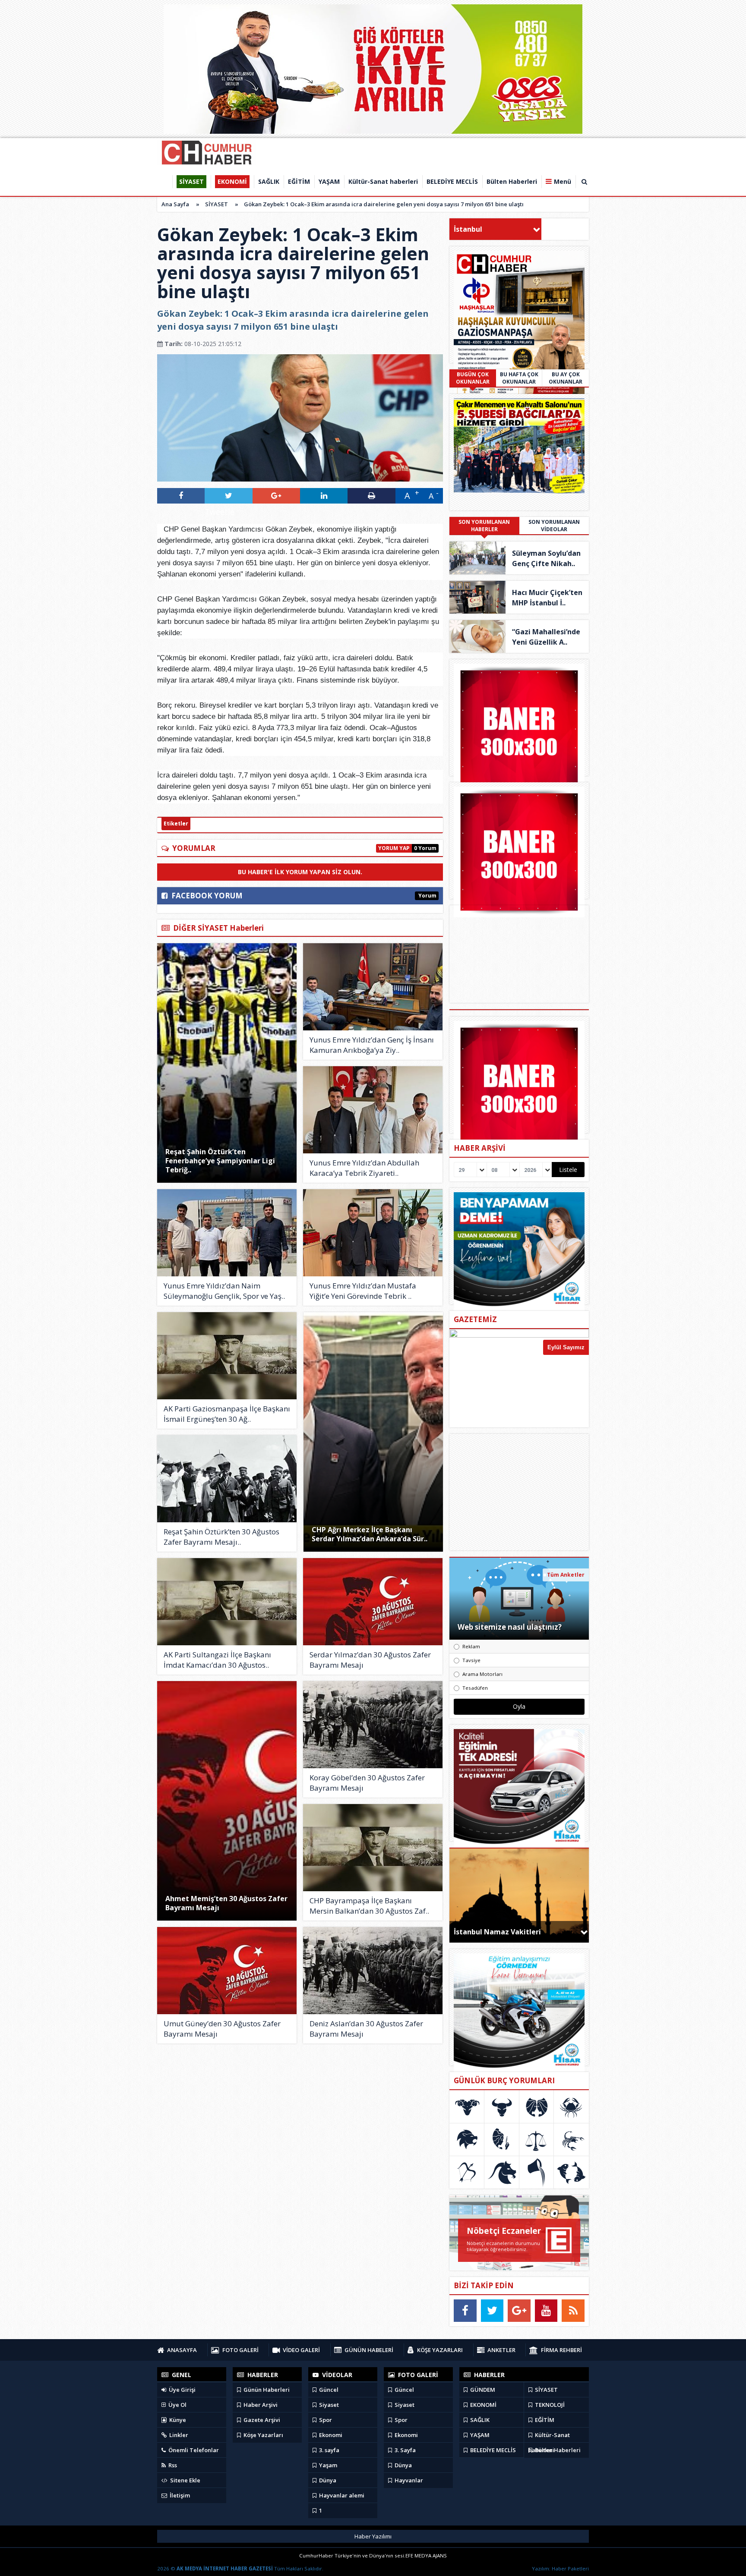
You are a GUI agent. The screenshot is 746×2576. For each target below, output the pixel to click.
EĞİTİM (544, 2420)
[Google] (519, 2311)
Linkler (178, 2435)
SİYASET (217, 204)
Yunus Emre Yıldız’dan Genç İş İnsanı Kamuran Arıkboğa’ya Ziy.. (372, 1045)
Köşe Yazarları (263, 2435)
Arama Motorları (482, 1674)
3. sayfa (329, 2450)
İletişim (179, 2495)
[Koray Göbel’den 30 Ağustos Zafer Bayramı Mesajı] (373, 1725)
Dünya (327, 2480)
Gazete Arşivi (261, 2420)
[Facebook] (465, 2311)
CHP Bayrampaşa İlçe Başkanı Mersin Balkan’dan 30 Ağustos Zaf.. (369, 1906)
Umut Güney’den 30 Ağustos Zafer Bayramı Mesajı (222, 2029)
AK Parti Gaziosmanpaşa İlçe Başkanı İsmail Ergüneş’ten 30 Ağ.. (227, 1414)
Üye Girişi (182, 2390)
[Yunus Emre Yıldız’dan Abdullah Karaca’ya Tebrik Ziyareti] (373, 1110)
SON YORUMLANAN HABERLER (484, 526)
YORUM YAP (394, 848)
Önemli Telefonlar (193, 2450)
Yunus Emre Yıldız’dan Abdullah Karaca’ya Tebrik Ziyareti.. (364, 1168)
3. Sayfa (405, 2450)
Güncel (328, 2390)
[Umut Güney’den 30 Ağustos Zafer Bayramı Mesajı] (227, 1971)
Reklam (471, 1646)
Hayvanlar (408, 2480)
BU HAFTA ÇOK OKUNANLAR (519, 378)
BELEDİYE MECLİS (492, 2450)
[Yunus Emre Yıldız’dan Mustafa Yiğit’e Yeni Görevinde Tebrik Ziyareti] (373, 1233)
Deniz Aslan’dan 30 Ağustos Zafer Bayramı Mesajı (366, 2029)
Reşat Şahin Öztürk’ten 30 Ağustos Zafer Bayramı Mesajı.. (221, 1537)
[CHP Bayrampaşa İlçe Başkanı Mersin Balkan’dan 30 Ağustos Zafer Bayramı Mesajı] (373, 1848)
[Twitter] (492, 2311)
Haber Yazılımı (373, 2536)
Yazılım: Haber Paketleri (560, 2568)
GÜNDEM (482, 2390)
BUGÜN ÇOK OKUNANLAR (473, 378)
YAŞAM (479, 2435)
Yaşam (327, 2465)
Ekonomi (330, 2435)
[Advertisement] (519, 1492)
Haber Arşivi (260, 2405)
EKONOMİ (483, 2405)
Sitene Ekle (185, 2480)
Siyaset (328, 2405)
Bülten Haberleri (557, 2450)
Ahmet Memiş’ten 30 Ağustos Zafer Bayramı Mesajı (226, 1903)
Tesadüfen (475, 1688)
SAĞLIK (479, 2420)
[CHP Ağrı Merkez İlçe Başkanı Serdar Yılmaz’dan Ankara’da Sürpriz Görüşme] (373, 1432)
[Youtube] (546, 2311)
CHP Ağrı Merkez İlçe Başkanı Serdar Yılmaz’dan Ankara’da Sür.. (370, 1534)
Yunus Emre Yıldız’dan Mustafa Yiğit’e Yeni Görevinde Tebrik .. (363, 1291)
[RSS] (573, 2311)
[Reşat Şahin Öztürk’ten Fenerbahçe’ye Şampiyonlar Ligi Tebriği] (227, 1063)
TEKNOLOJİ (549, 2405)
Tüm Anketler (566, 1575)
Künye (177, 2420)
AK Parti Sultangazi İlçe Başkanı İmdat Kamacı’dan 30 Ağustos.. (217, 1660)
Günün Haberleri (266, 2390)
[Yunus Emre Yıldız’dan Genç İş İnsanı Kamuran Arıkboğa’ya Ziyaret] (373, 987)
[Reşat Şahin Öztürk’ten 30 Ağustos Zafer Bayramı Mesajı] (227, 1479)
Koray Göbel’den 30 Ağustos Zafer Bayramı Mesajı (367, 1783)
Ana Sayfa (175, 204)
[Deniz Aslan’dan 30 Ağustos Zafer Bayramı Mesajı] (373, 1971)
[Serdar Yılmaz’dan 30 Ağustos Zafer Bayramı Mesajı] (373, 1602)
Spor (325, 2420)
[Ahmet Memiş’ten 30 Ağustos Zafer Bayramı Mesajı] (227, 1801)
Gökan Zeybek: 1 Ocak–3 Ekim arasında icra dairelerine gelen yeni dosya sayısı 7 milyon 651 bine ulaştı (384, 204)
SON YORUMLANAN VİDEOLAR (554, 526)
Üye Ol (177, 2405)
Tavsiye (471, 1660)
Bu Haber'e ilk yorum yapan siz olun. (300, 872)
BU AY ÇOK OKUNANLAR (566, 378)
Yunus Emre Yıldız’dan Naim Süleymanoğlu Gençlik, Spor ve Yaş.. (224, 1291)
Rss (172, 2465)
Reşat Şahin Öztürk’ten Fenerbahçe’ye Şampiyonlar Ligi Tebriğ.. (220, 1161)
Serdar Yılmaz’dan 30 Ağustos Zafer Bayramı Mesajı (370, 1660)
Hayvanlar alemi (341, 2495)
